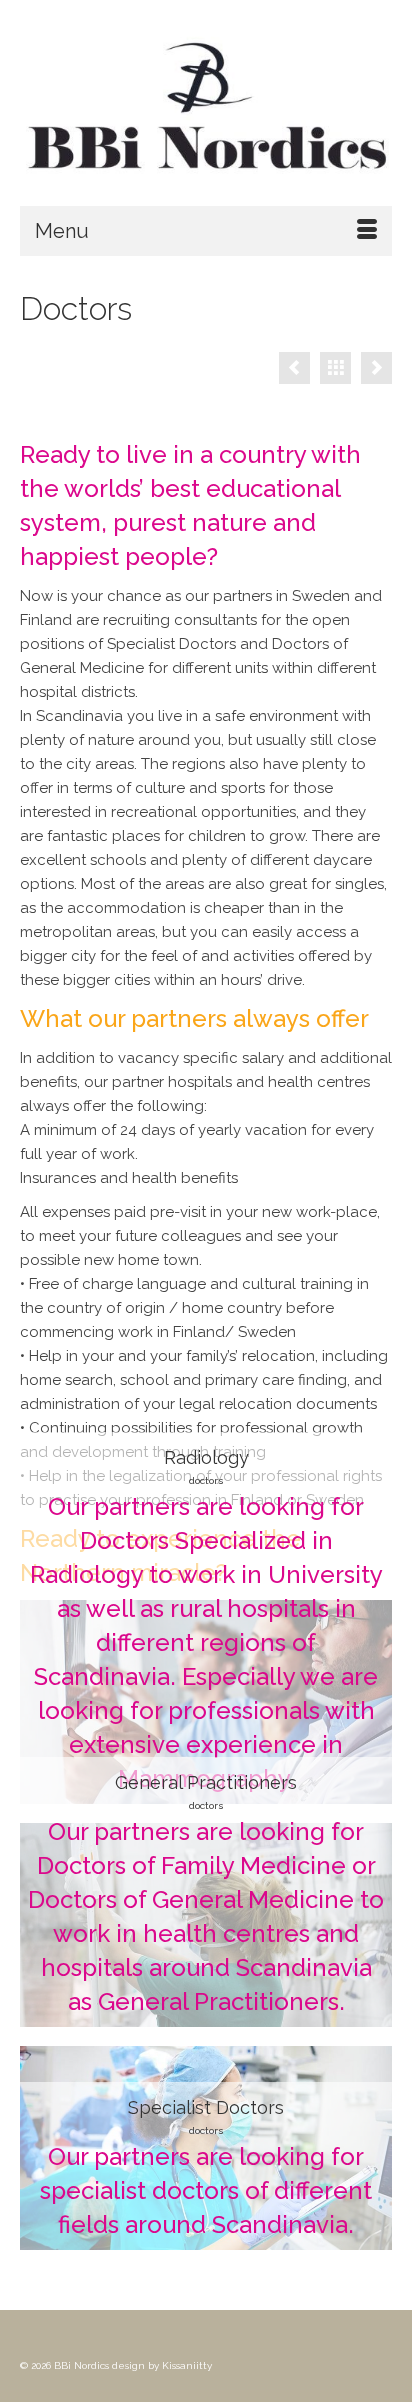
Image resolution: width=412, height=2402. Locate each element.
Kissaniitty (187, 2365)
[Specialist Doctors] (367, 2071)
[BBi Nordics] (206, 110)
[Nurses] (294, 368)
